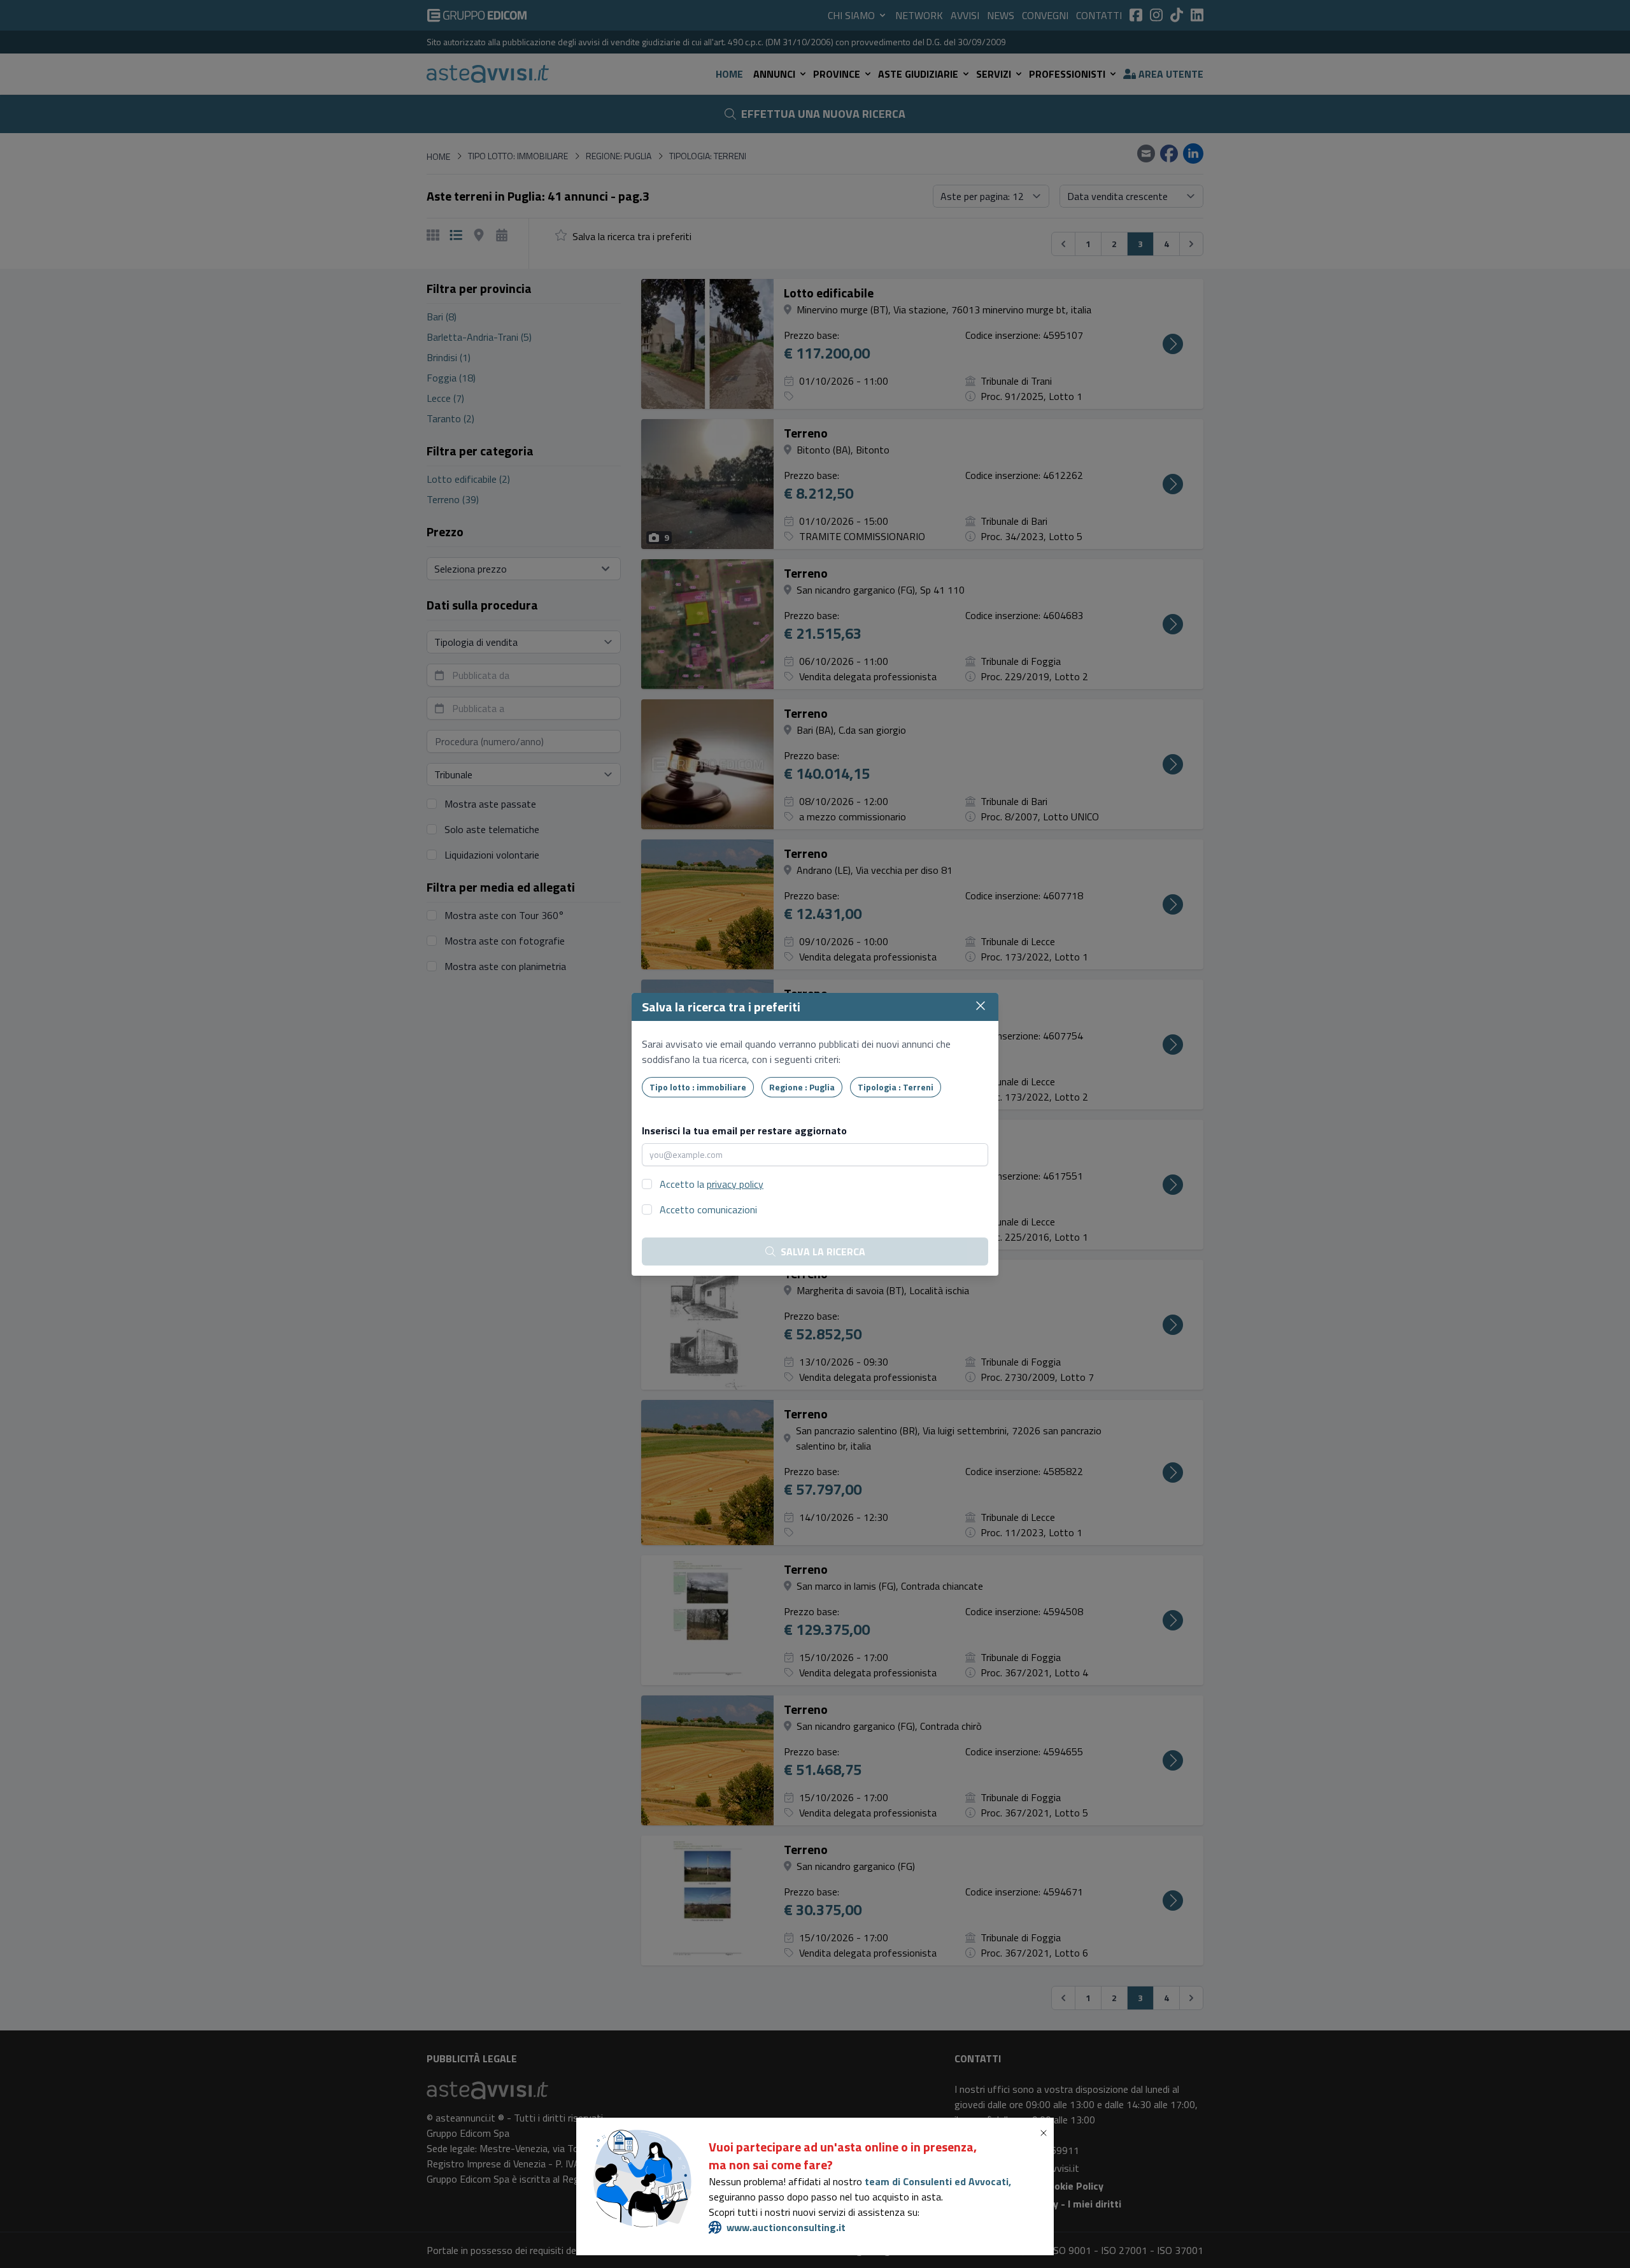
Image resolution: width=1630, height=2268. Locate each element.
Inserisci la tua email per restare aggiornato (744, 1130)
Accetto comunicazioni (708, 1209)
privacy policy (735, 1184)
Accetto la (712, 1184)
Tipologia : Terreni (896, 1087)
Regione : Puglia (802, 1087)
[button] (1046, 2133)
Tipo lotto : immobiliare (698, 1087)
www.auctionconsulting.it (786, 2227)
